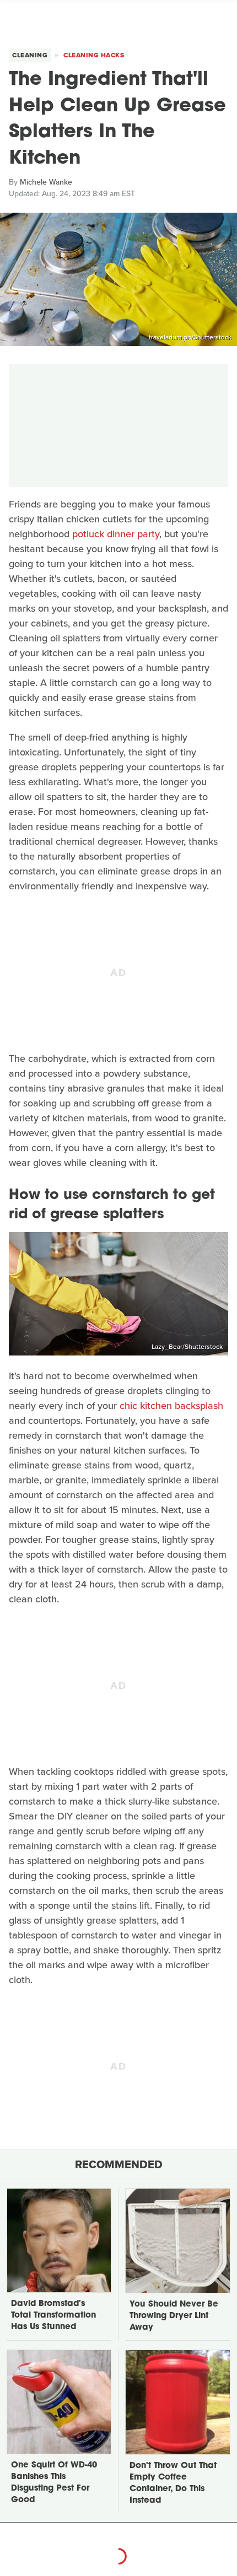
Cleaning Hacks (94, 55)
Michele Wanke (46, 182)
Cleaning (30, 55)
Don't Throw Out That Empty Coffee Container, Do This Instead (173, 2483)
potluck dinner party (116, 534)
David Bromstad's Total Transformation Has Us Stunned (53, 2316)
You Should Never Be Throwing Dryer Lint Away (174, 2316)
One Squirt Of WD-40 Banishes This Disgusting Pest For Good (54, 2483)
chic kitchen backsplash (171, 1406)
